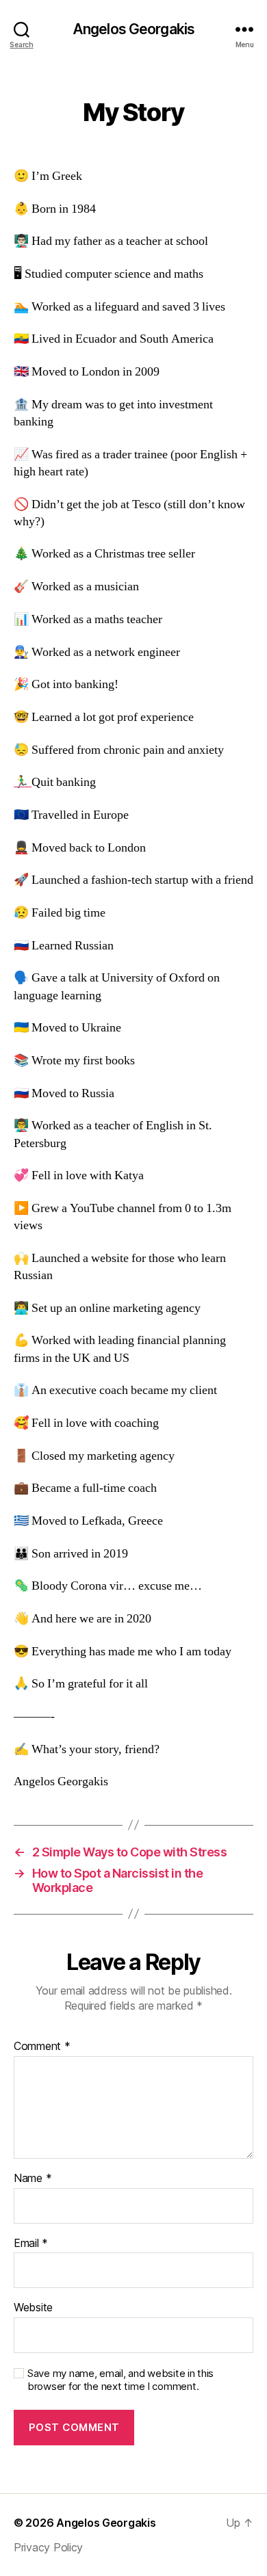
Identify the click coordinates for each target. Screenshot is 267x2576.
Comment (42, 2047)
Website (33, 2308)
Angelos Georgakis (133, 29)
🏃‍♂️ (23, 782)
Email (31, 2244)
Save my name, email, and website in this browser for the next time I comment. (120, 2380)
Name (33, 2179)
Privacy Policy (48, 2547)
